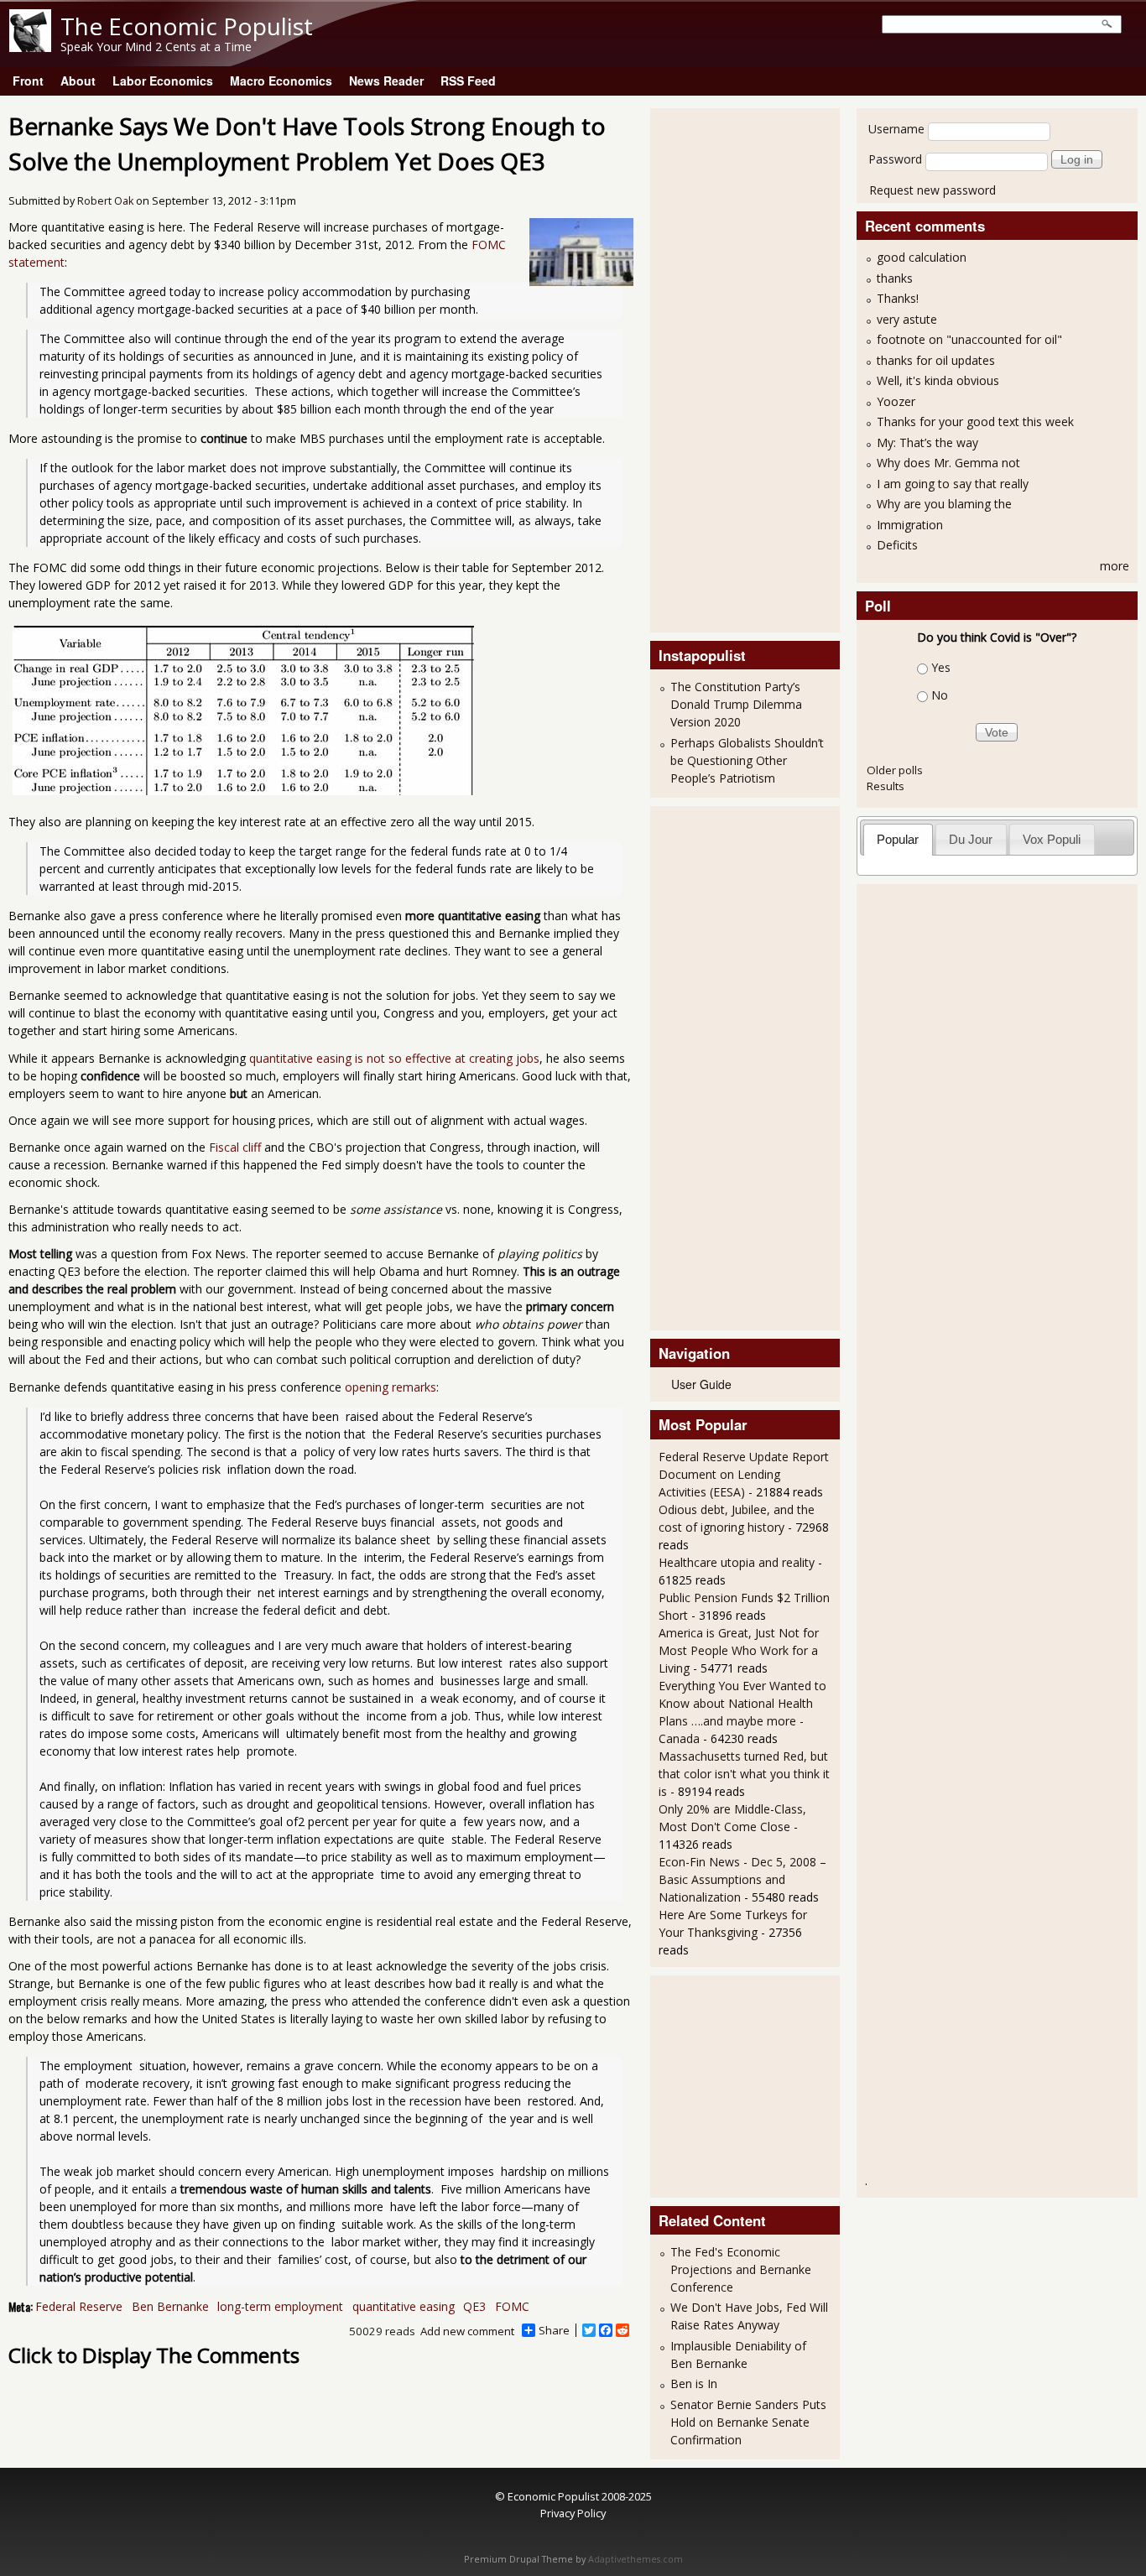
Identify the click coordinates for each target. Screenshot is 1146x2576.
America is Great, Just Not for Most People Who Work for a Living (739, 1650)
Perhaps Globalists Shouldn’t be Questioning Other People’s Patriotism (747, 760)
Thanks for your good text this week (975, 422)
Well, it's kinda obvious (938, 380)
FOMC (512, 2306)
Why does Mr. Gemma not (948, 463)
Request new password (932, 190)
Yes (941, 667)
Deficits (897, 545)
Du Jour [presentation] (971, 839)
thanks (895, 278)
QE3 (474, 2306)
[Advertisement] (726, 368)
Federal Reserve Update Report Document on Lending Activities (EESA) (744, 1474)
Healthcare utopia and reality (737, 1562)
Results (886, 786)
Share (554, 2330)
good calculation (922, 257)
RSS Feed (468, 81)
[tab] (898, 839)
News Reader (386, 81)
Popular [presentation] (898, 839)
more (1115, 566)
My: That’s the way (927, 442)
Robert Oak (105, 201)
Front (28, 81)
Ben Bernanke (170, 2306)
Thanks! (898, 298)
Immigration (910, 525)
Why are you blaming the (944, 504)
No (940, 695)
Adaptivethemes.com (636, 2559)
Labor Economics (163, 81)
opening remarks (391, 1387)
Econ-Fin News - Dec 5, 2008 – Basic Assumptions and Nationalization (742, 1879)
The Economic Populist (187, 26)
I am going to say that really (953, 484)
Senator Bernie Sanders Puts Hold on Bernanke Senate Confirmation (748, 2422)
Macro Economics (281, 81)
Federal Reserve (79, 2306)
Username (896, 129)
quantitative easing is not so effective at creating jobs (394, 1058)
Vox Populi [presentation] (1052, 839)
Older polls (895, 770)
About (78, 81)
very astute (907, 319)
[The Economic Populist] (30, 47)
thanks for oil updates (936, 360)
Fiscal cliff (235, 1147)
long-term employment (280, 2306)
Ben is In (694, 2383)
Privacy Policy (573, 2513)
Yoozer (896, 401)
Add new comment (467, 2331)
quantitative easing (404, 2306)
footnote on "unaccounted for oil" (969, 339)
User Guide (701, 1384)
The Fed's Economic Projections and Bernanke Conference (741, 2269)
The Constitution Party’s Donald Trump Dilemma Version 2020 (736, 704)
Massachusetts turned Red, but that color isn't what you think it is (744, 1774)
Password (895, 159)
